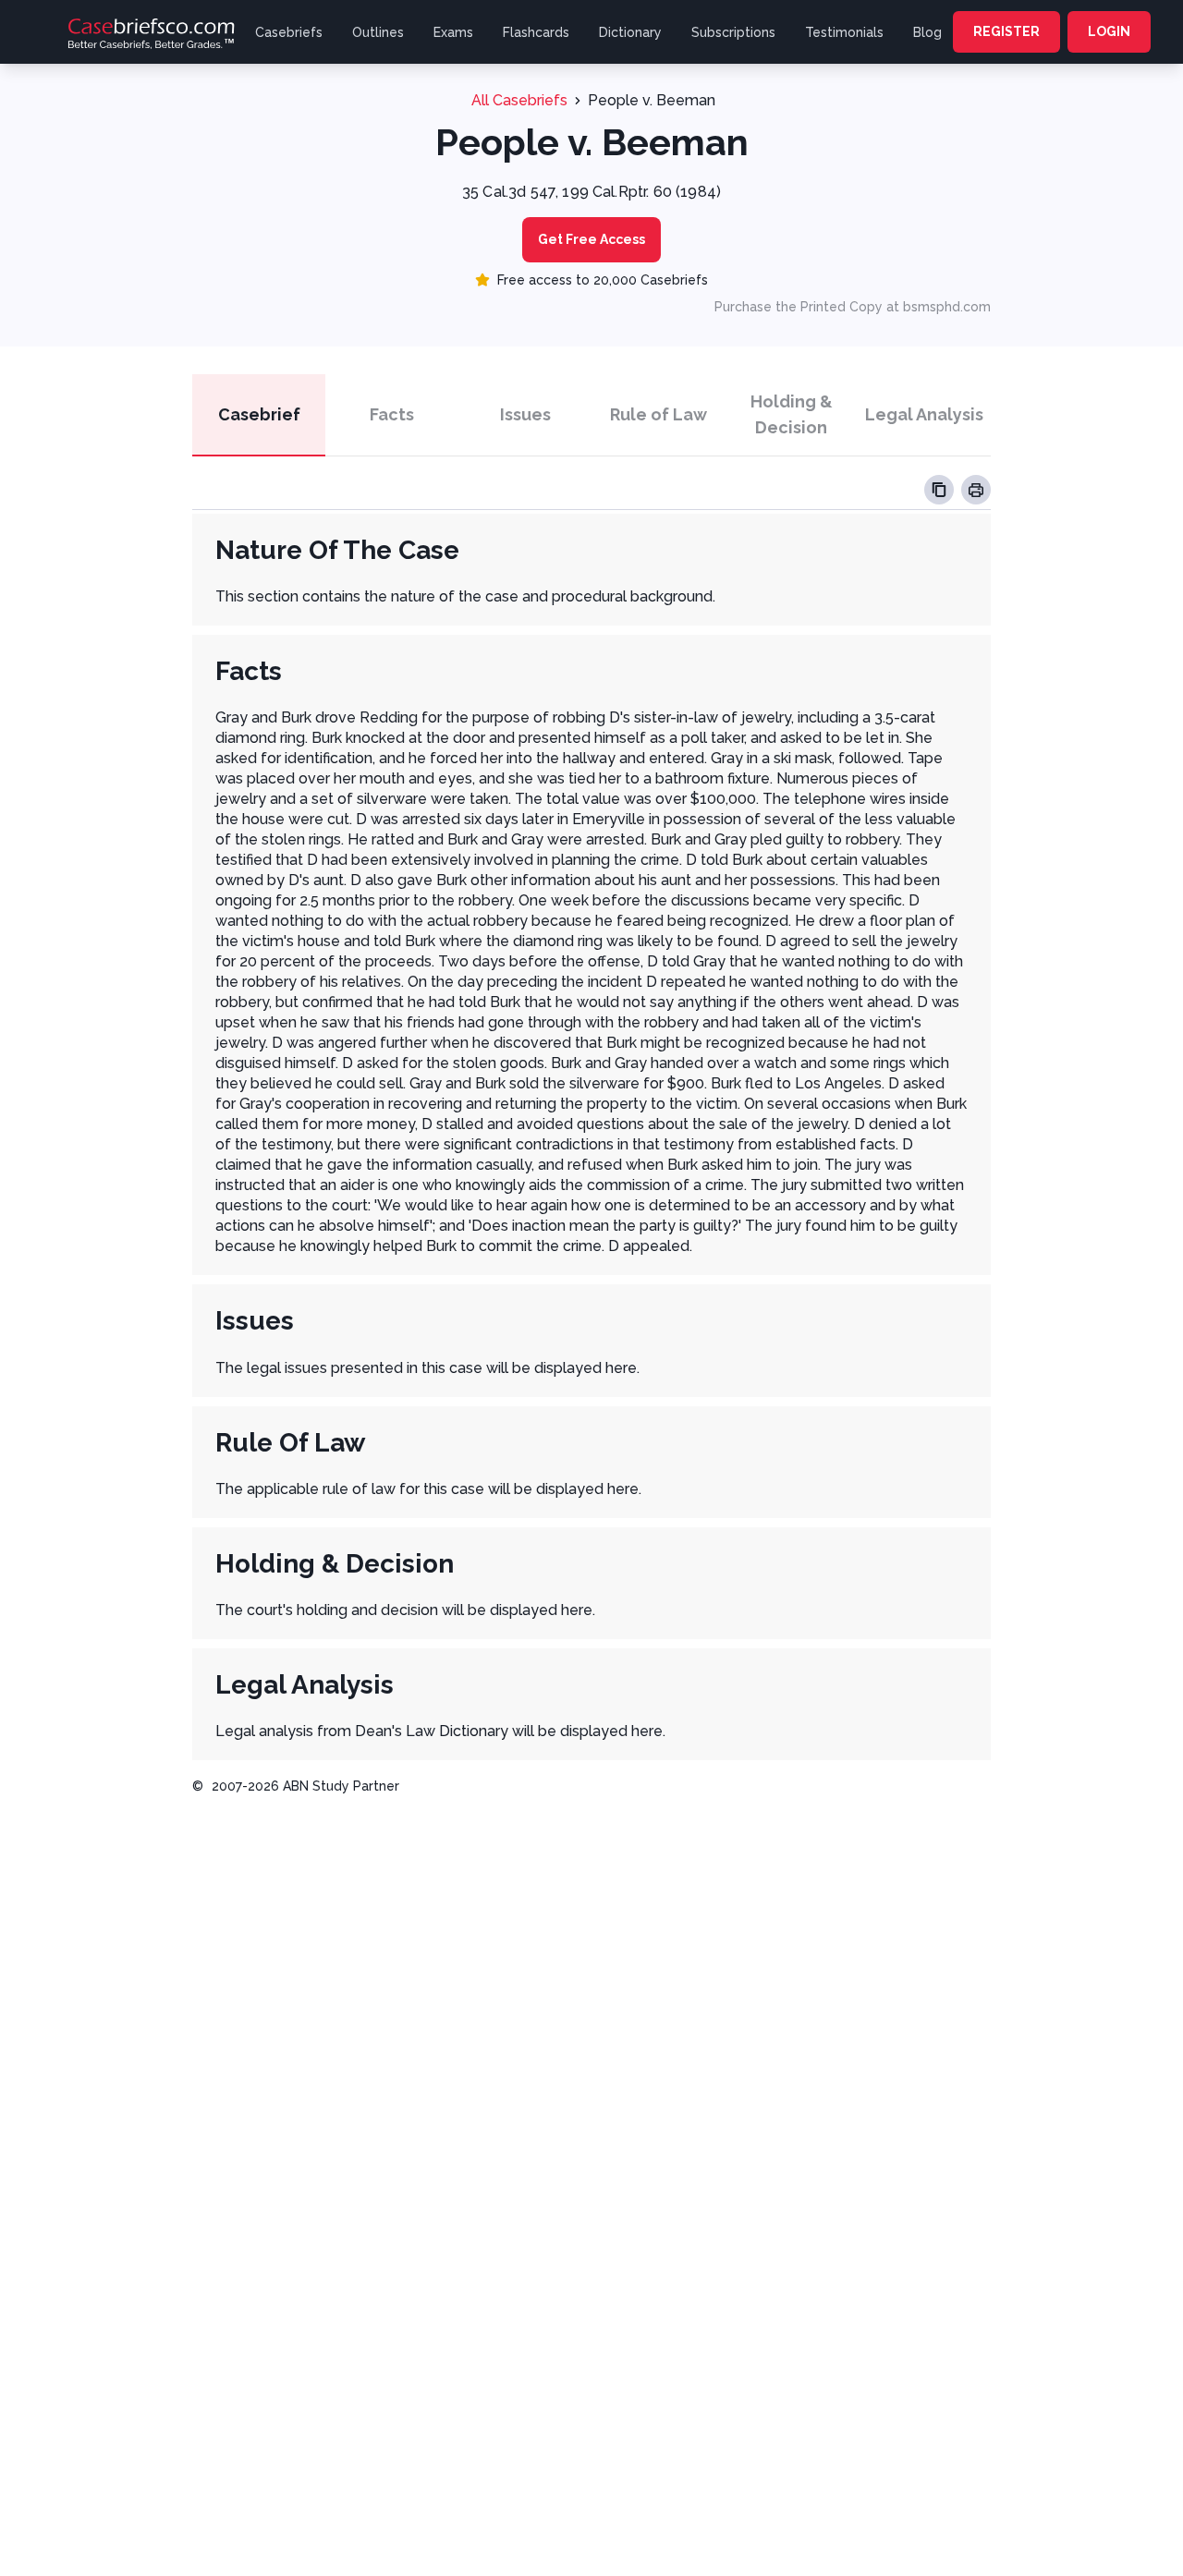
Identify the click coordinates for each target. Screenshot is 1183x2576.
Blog (927, 32)
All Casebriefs (519, 100)
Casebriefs (289, 32)
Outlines (378, 32)
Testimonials (844, 32)
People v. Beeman (652, 100)
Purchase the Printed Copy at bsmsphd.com (853, 307)
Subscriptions (733, 32)
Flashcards (536, 32)
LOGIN (1109, 31)
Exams (453, 32)
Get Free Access (591, 239)
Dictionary (630, 32)
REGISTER (1006, 31)
